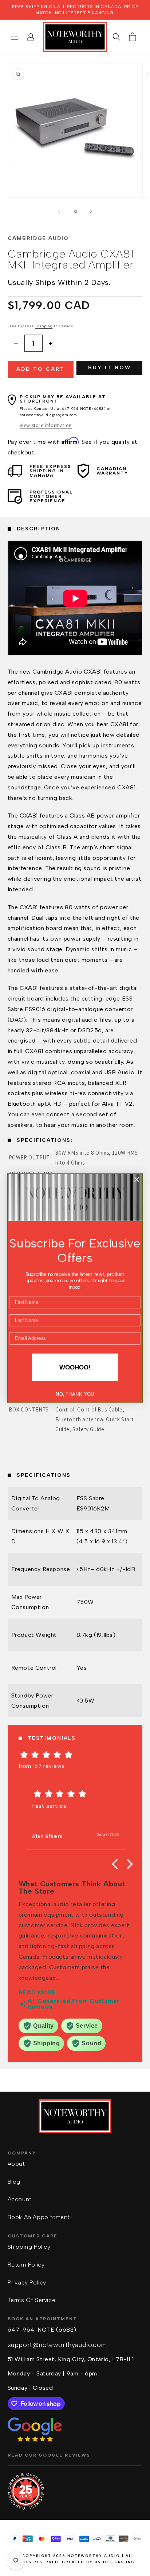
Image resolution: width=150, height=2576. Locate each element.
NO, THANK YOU (75, 1394)
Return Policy (26, 2265)
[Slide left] (59, 211)
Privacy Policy (27, 2282)
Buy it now (110, 368)
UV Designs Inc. (116, 2562)
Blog (14, 2182)
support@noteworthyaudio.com (57, 2345)
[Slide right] (91, 211)
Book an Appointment (39, 2217)
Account (20, 2199)
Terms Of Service (32, 2300)
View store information (46, 425)
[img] (75, 1755)
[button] (15, 37)
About (16, 2164)
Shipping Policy (29, 2247)
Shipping (44, 326)
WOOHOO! (75, 1367)
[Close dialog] (137, 1180)
